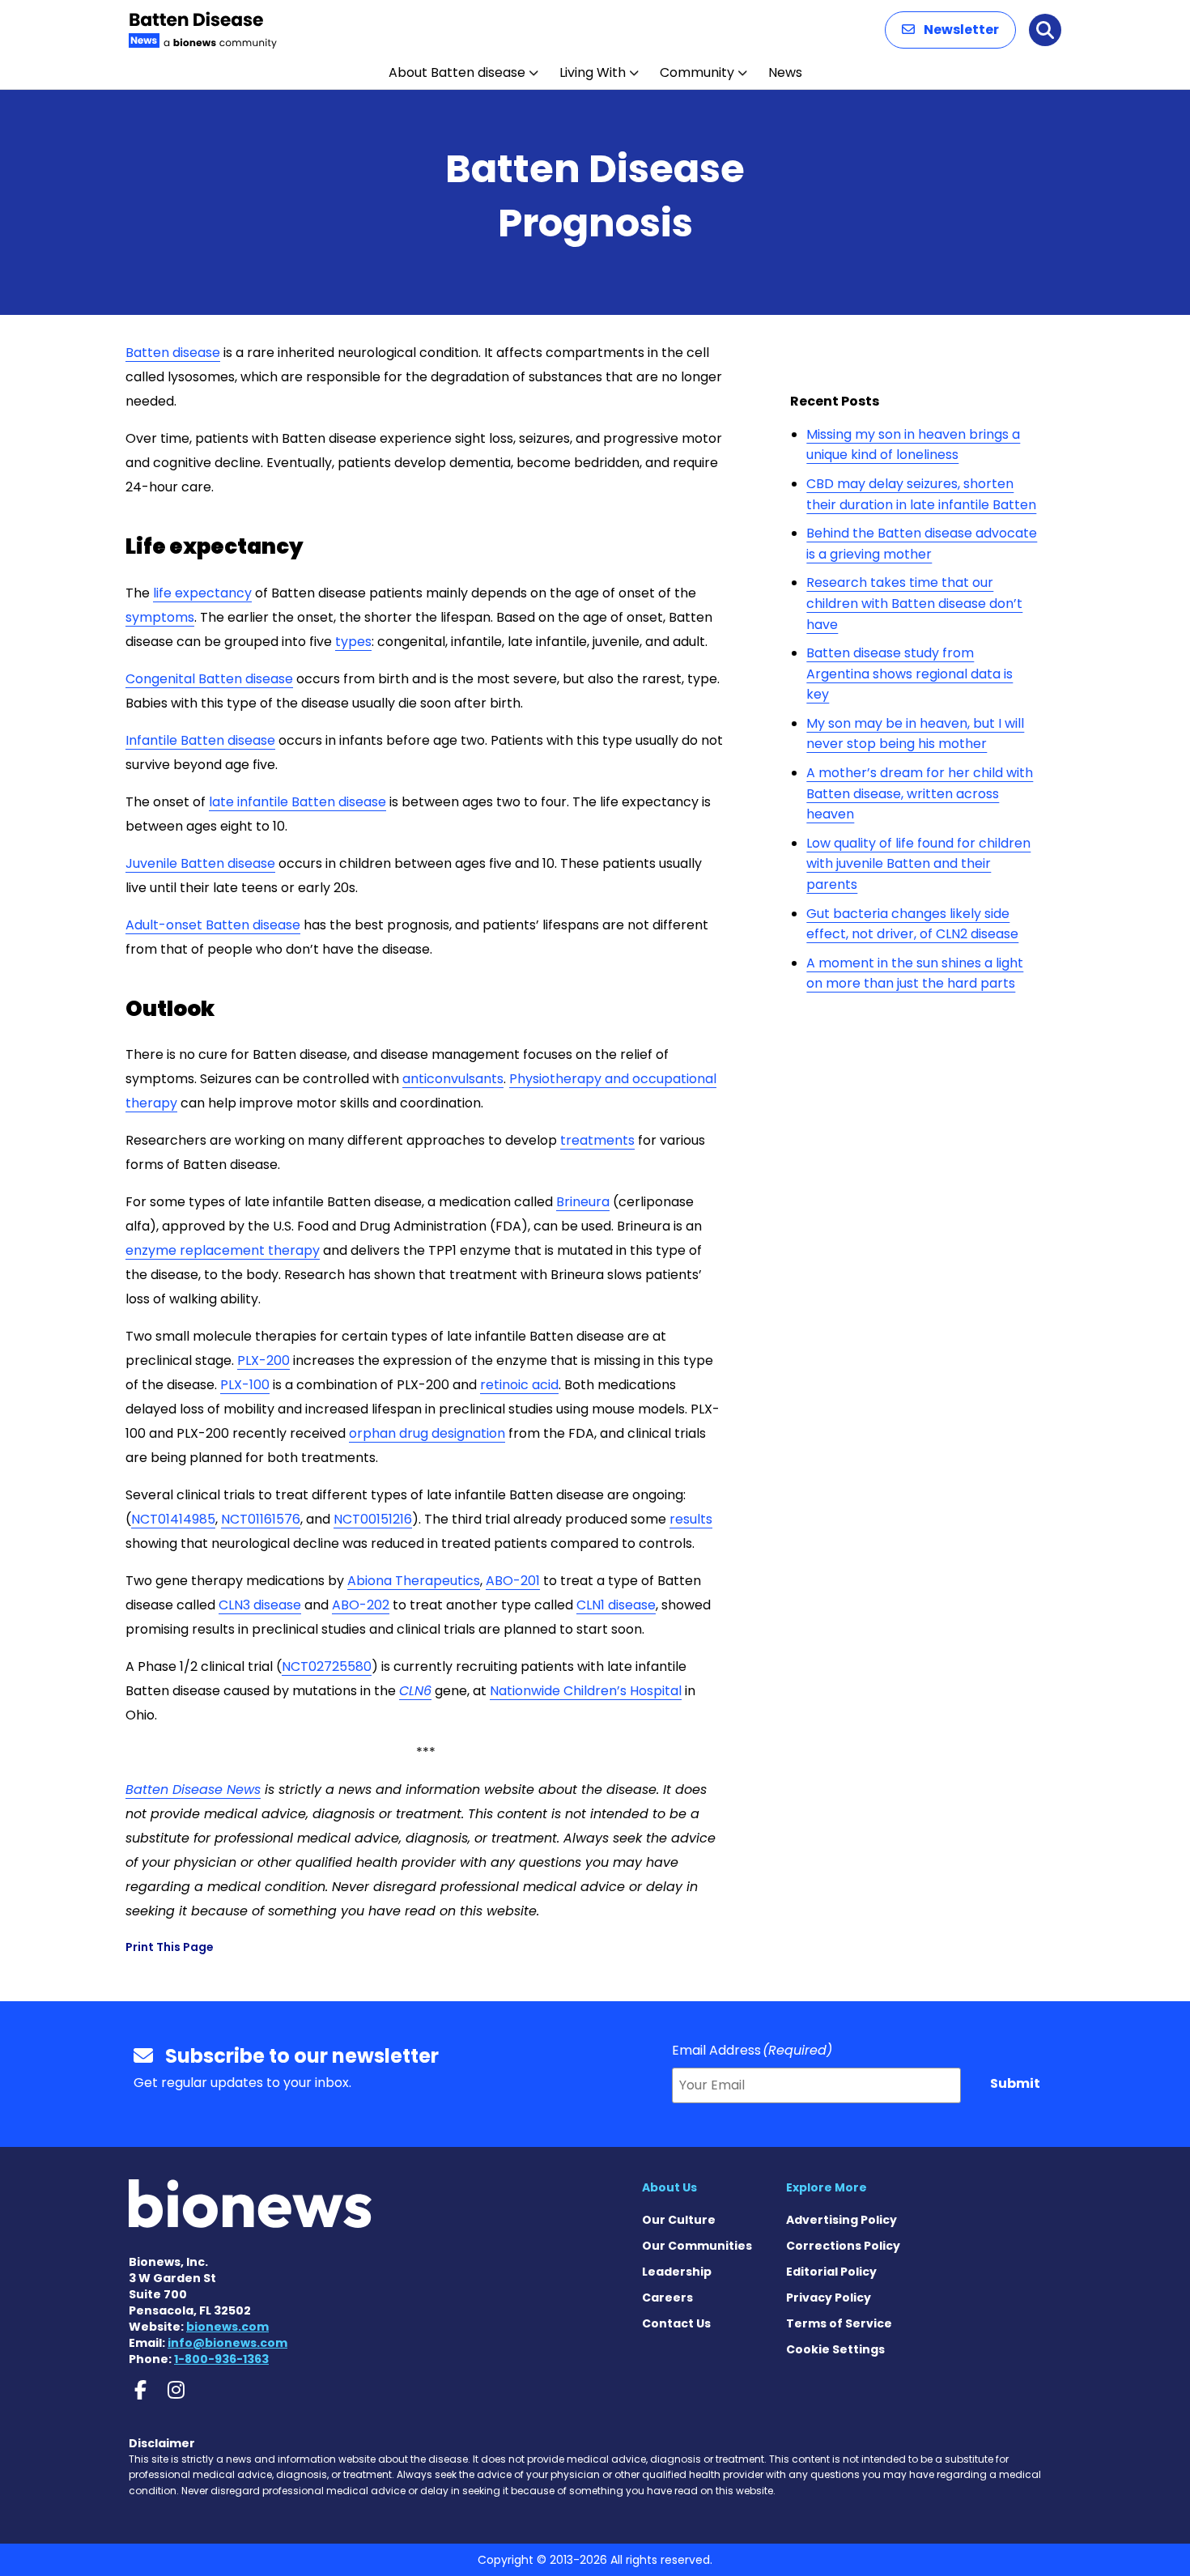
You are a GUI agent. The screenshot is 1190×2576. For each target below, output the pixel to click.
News (785, 72)
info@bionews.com (227, 2343)
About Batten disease (457, 72)
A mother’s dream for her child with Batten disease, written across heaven (920, 793)
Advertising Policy (841, 2220)
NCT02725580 (327, 1666)
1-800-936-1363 (221, 2359)
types (353, 642)
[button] (950, 30)
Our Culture (679, 2220)
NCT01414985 (173, 1519)
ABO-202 (361, 1605)
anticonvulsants (453, 1079)
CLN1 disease (616, 1605)
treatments (597, 1140)
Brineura (583, 1202)
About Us (669, 2187)
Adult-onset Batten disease (213, 925)
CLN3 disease (260, 1605)
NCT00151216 (373, 1519)
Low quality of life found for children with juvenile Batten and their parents (918, 864)
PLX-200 (263, 1360)
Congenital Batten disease (209, 679)
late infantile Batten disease (297, 802)
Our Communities (697, 2246)
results (691, 1519)
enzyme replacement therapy (223, 1250)
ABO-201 (513, 1581)
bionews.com (227, 2327)
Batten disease (173, 353)
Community (697, 72)
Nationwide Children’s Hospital (586, 1691)
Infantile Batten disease (200, 740)
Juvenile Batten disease (200, 863)
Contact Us (676, 2323)
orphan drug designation (427, 1433)
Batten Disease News (193, 1790)
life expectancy (202, 593)
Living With (593, 72)
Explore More (827, 2187)
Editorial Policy (831, 2272)
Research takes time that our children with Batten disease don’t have (914, 603)
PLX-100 (245, 1385)
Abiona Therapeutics (414, 1581)
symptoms (160, 617)
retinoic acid (519, 1385)
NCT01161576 (261, 1519)
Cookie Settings (835, 2349)
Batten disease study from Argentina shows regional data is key (909, 674)
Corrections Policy (843, 2246)
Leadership (677, 2272)
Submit (1015, 2083)
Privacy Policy (829, 2298)
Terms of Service (839, 2323)
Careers (667, 2298)
